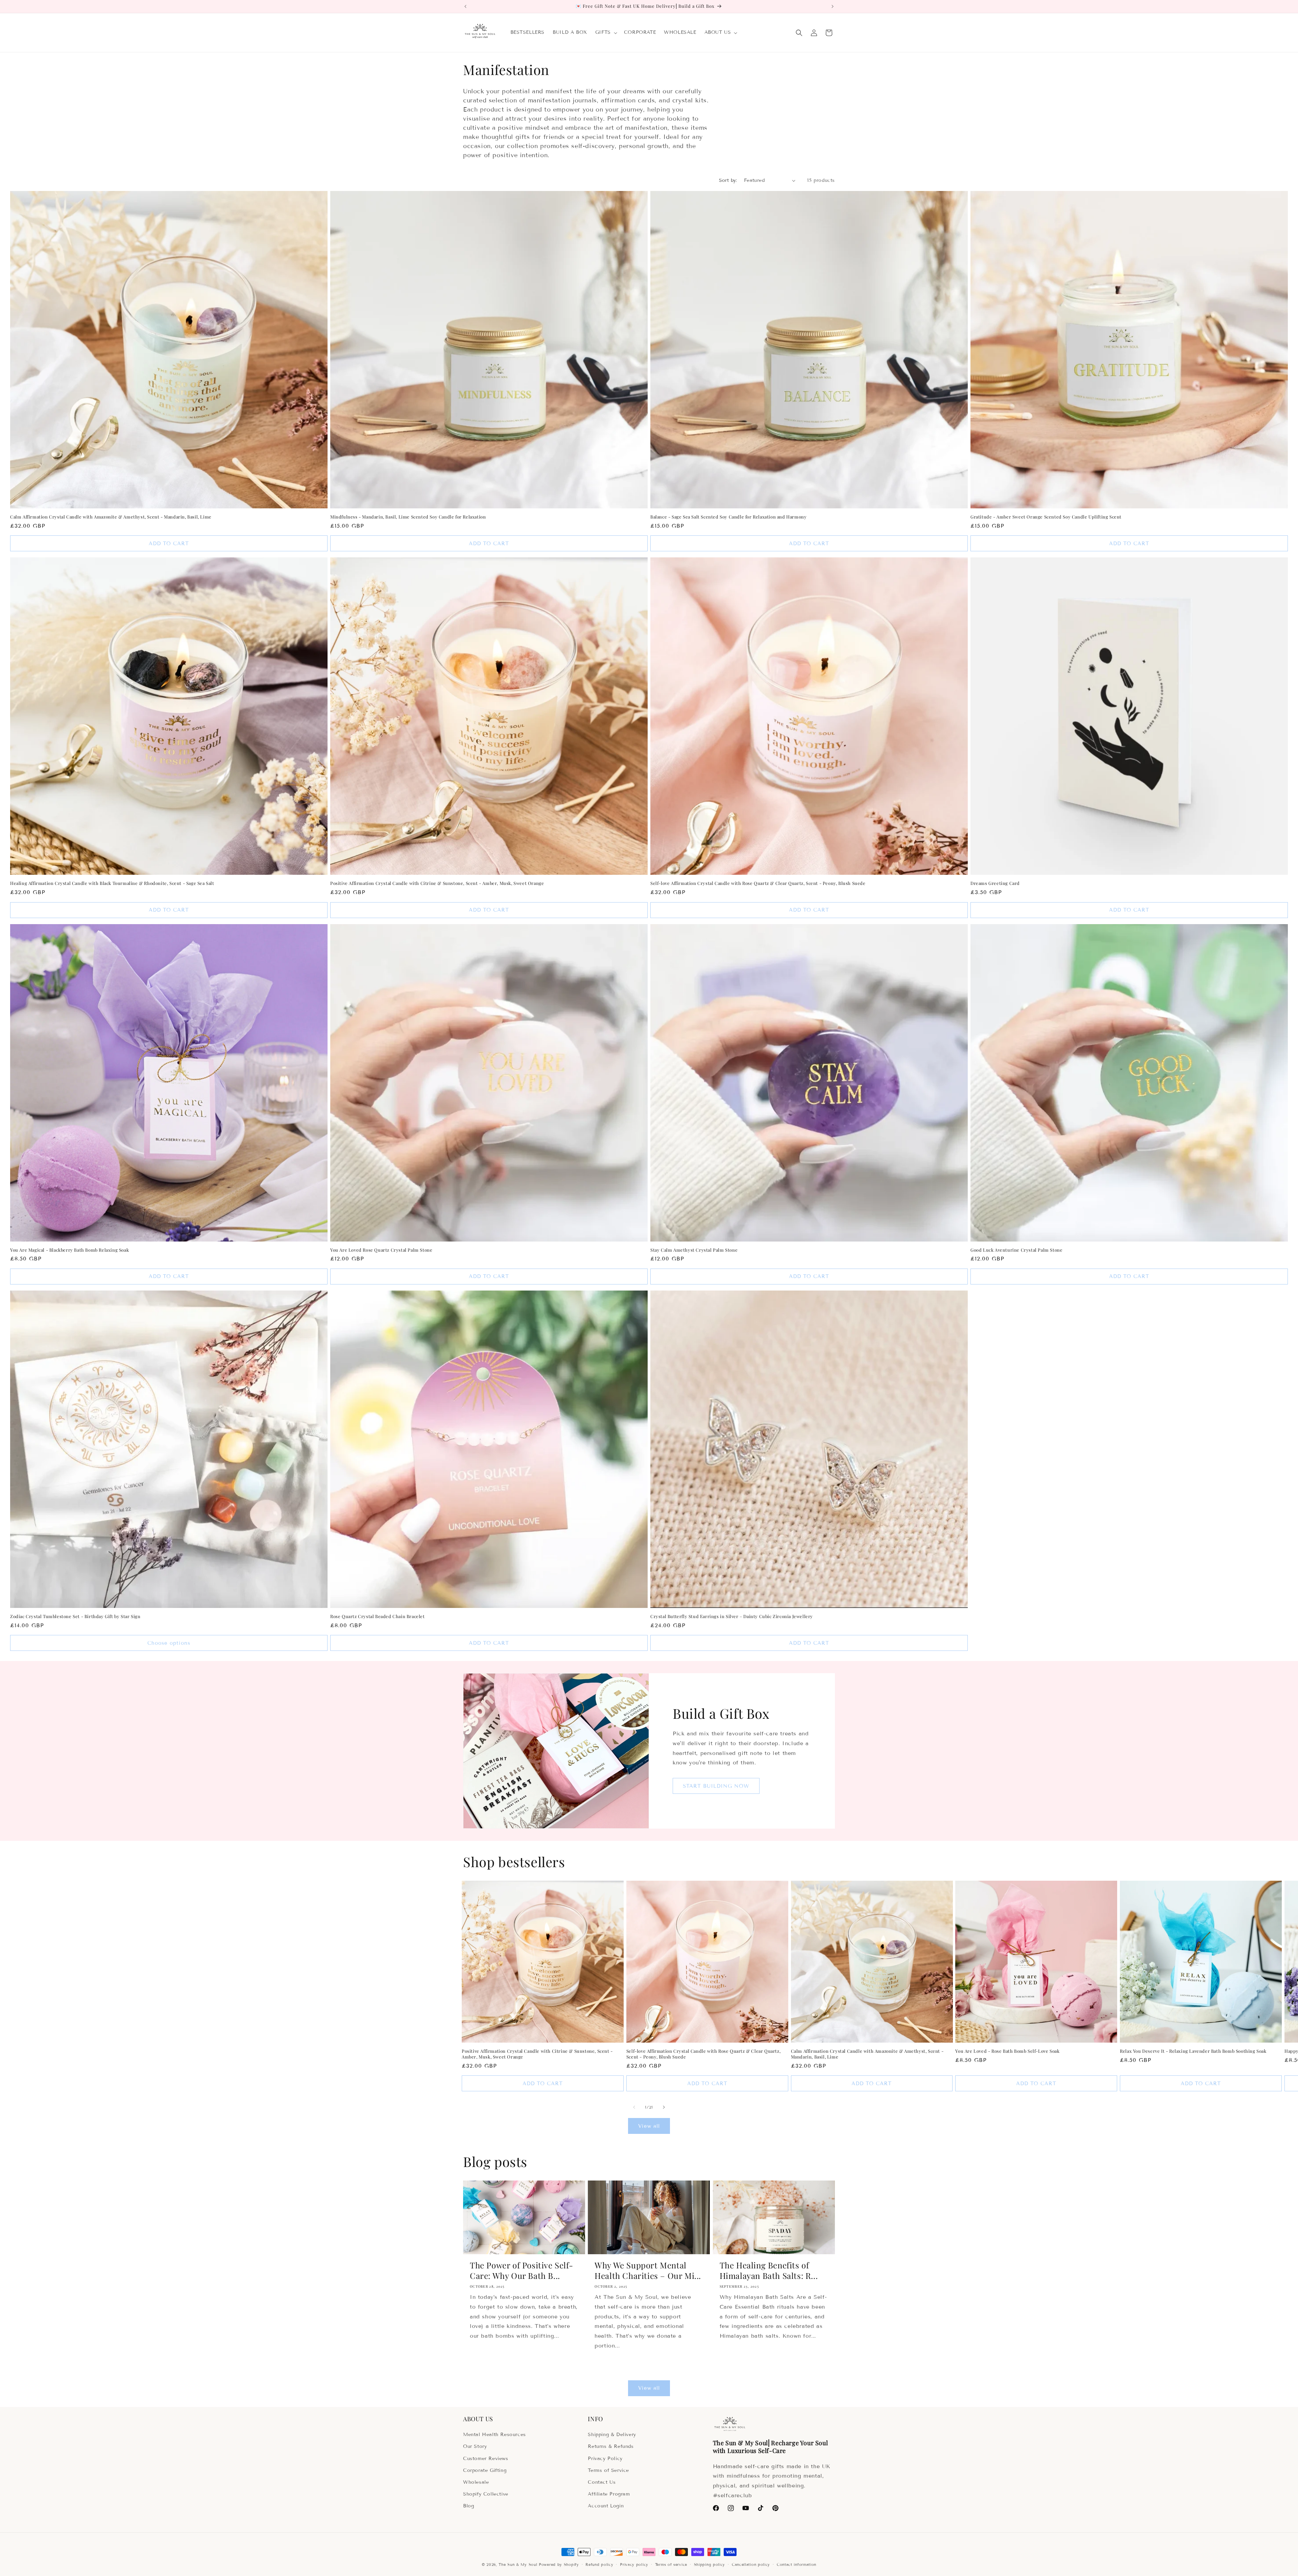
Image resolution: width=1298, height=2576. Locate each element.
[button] (606, 32)
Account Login (606, 2506)
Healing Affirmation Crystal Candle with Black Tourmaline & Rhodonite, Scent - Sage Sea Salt (112, 883)
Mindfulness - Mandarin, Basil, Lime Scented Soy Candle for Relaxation (408, 517)
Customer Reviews (486, 2459)
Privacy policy (634, 2565)
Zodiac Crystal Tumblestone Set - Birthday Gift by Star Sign (75, 1616)
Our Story (475, 2446)
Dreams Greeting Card (995, 883)
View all (649, 2126)
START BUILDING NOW (716, 1786)
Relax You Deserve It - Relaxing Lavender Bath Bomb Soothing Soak (1193, 2051)
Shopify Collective (486, 2494)
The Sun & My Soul (518, 2565)
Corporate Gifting (485, 2470)
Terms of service (671, 2565)
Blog (468, 2506)
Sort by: (728, 180)
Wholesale (476, 2482)
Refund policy (599, 2565)
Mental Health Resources (495, 2435)
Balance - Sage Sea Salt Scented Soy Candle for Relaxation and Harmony (728, 517)
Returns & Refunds (611, 2446)
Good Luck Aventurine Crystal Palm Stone (1016, 1250)
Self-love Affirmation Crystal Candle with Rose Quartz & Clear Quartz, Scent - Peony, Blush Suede (758, 883)
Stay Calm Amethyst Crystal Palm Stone (694, 1250)
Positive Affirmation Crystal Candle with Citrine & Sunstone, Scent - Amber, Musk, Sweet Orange (437, 883)
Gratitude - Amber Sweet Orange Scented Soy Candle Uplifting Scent (1046, 517)
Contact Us (602, 2482)
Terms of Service (608, 2470)
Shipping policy (710, 2565)
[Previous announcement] (465, 6)
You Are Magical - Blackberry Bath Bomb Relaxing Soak (69, 1250)
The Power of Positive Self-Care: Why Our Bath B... (521, 2270)
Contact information (797, 2565)
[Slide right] (664, 2107)
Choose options (169, 1643)
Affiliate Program (609, 2494)
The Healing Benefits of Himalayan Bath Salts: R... (769, 2270)
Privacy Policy (605, 2459)
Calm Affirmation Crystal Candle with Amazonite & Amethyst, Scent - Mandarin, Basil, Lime (111, 517)
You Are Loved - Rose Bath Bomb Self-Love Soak (1007, 2051)
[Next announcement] (833, 6)
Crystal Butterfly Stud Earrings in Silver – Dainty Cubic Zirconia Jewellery (732, 1616)
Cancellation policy (751, 2565)
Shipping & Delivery (612, 2435)
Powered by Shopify (559, 2565)
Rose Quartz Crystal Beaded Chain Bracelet (378, 1616)
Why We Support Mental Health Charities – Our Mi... (648, 2270)
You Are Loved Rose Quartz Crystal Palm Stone (381, 1250)
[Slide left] (634, 2107)
